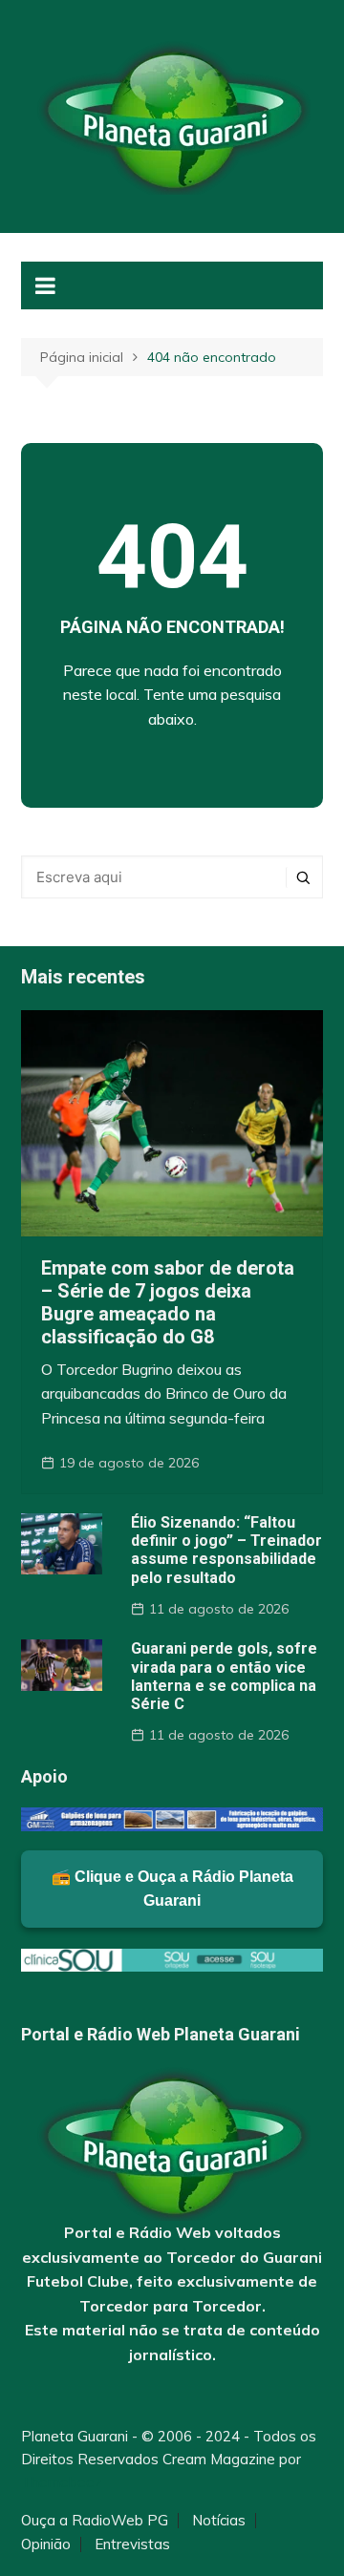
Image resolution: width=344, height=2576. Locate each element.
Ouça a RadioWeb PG (95, 2521)
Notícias (219, 2521)
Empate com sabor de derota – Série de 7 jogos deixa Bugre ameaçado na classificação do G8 (168, 1302)
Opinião (46, 2544)
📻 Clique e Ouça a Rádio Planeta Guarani (172, 1889)
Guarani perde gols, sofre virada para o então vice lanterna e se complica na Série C (224, 1676)
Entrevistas (132, 2544)
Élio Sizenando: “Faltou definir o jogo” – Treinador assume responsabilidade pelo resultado (226, 1550)
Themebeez (62, 2482)
